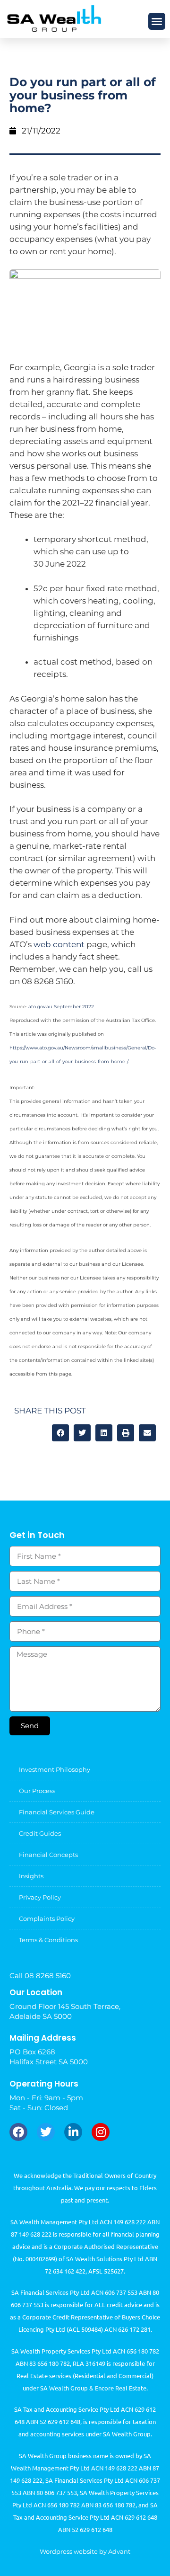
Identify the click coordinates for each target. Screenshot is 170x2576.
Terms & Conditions (48, 1940)
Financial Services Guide (57, 1812)
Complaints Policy (47, 1919)
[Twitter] (46, 2132)
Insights (31, 1876)
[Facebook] (18, 2132)
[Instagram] (101, 2132)
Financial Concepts (48, 1855)
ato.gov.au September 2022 (61, 1007)
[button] (157, 21)
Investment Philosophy (55, 1769)
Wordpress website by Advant (85, 2551)
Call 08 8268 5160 (40, 1976)
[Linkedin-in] (73, 2132)
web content (59, 944)
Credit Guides (40, 1833)
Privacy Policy (40, 1897)
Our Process (37, 1791)
